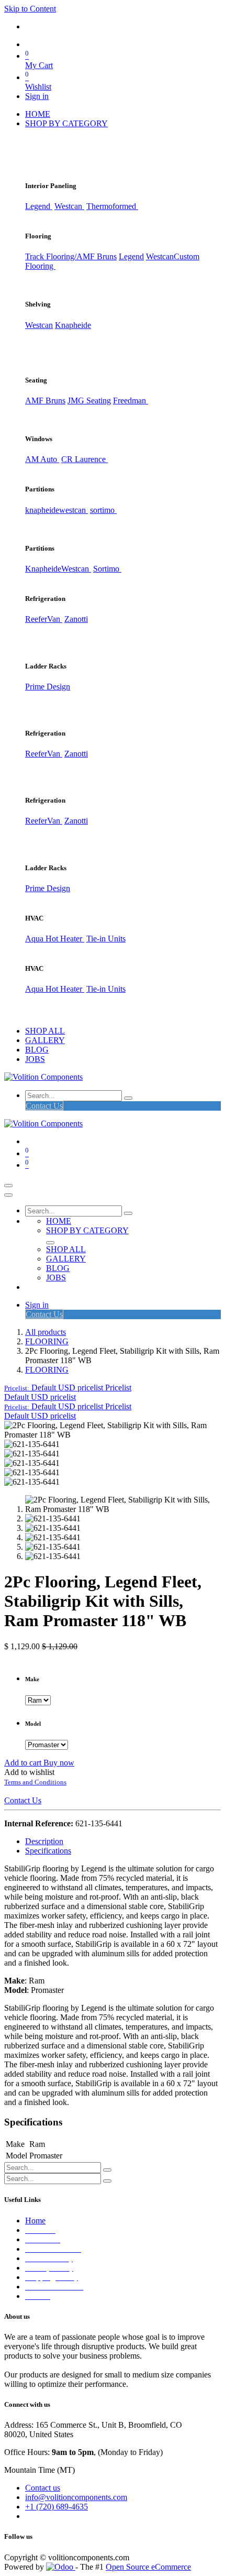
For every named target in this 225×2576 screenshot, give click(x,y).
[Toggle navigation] (8, 1186)
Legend (131, 256)
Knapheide (73, 325)
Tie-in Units (106, 939)
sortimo (103, 510)
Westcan (69, 206)
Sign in (37, 96)
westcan (74, 510)
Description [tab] (44, 1841)
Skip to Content (30, 9)
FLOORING (47, 1341)
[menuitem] (38, 114)
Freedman (131, 401)
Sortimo (107, 569)
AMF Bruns (45, 401)
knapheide (42, 510)
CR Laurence (85, 459)
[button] (68, 1388)
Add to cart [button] (24, 1763)
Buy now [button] (59, 1763)
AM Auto (42, 459)
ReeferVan (44, 619)
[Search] (128, 1098)
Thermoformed (112, 206)
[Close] (8, 1195)
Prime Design (48, 687)
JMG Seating (89, 401)
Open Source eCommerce (148, 2567)
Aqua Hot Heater (55, 939)
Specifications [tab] (48, 1851)
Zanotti (76, 619)
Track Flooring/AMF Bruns (71, 256)
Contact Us (44, 1106)
